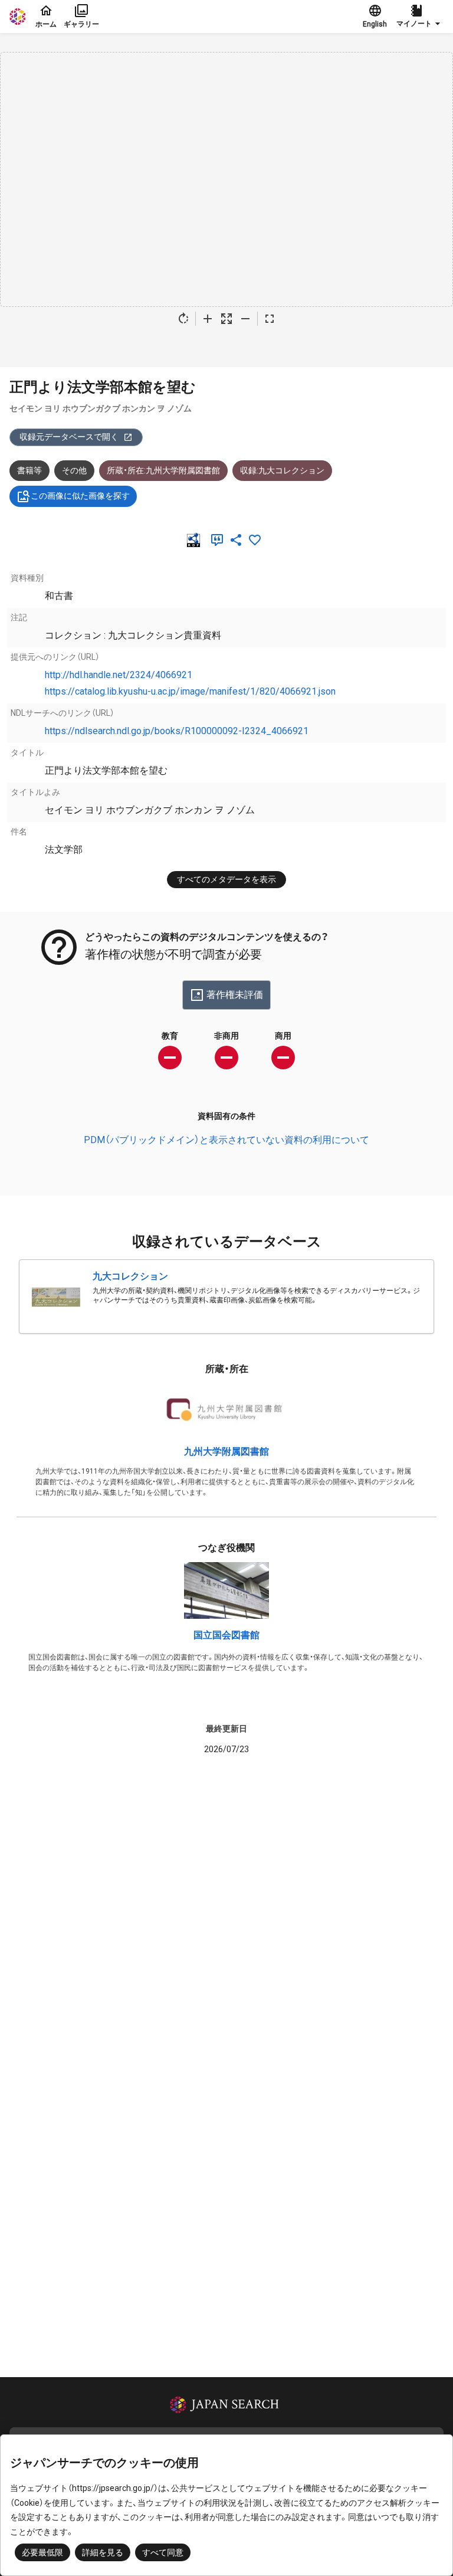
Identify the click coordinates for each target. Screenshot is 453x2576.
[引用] (219, 540)
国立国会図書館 (226, 1635)
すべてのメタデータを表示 (226, 879)
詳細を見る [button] (103, 2552)
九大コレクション (130, 1276)
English (375, 24)
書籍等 (29, 470)
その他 (74, 470)
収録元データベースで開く (69, 437)
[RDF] (196, 540)
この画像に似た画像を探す (80, 496)
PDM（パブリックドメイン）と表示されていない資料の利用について (226, 1140)
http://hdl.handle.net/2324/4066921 (119, 675)
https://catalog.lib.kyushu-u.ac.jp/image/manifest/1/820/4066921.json (190, 691)
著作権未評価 (235, 995)
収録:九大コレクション (282, 470)
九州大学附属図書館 (226, 1451)
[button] (420, 17)
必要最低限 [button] (42, 2552)
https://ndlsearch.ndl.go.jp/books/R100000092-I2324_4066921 (177, 731)
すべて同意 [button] (163, 2552)
